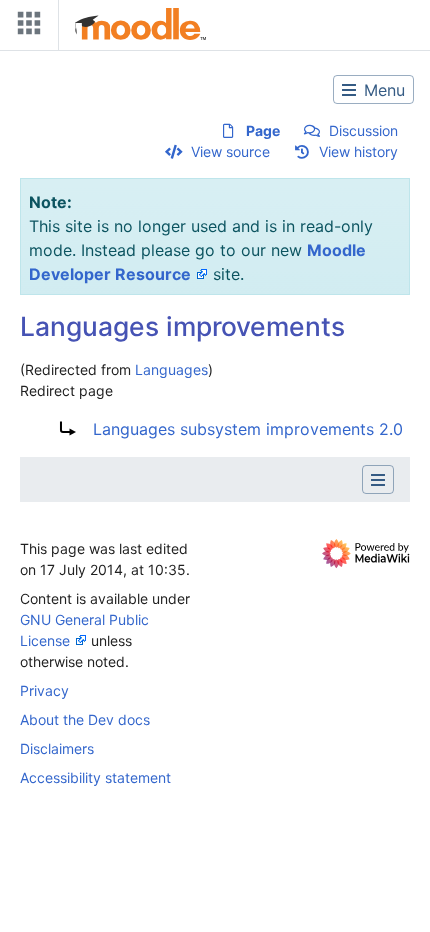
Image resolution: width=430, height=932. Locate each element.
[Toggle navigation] (25, 27)
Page (263, 130)
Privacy (44, 690)
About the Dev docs (85, 719)
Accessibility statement (95, 777)
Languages (171, 369)
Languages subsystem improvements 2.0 (248, 429)
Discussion (363, 130)
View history (358, 151)
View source (230, 151)
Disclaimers (57, 748)
